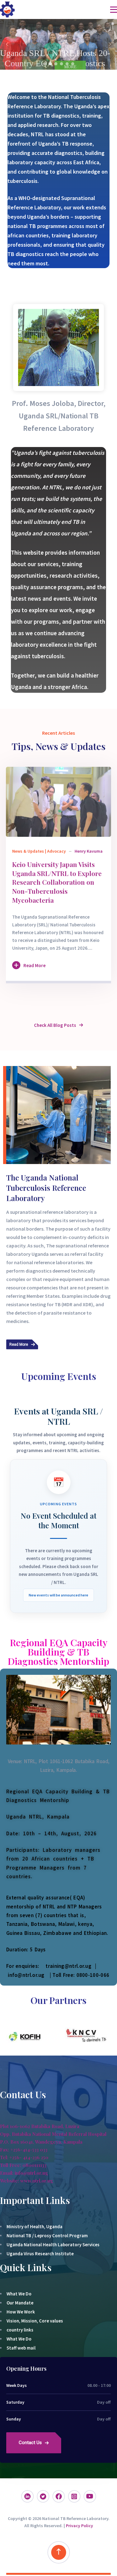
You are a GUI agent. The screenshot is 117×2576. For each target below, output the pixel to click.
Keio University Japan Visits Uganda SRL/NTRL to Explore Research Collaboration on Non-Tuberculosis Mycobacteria (57, 882)
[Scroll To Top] (59, 2552)
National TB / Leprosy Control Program (47, 2236)
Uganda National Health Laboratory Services (53, 2245)
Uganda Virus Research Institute (40, 2254)
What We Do (19, 2294)
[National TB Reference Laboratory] (7, 9)
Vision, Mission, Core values (35, 2321)
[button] (7, 44)
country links (20, 2330)
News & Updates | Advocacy (39, 851)
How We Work (21, 2312)
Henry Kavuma (89, 851)
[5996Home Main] (58, 802)
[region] (58, 44)
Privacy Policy (79, 2526)
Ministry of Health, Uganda (34, 2227)
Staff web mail (21, 2348)
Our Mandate (20, 2303)
